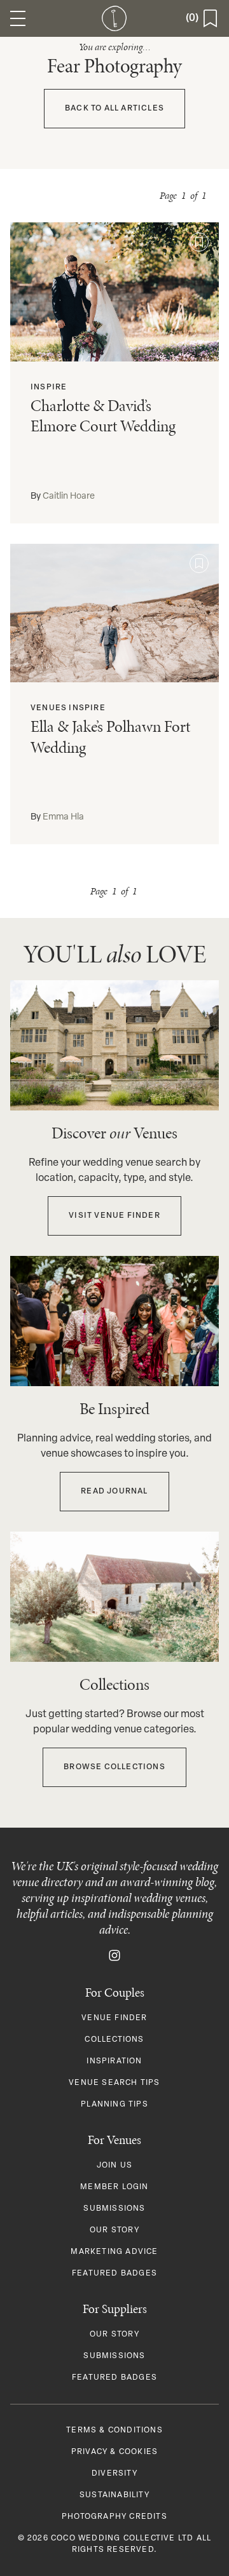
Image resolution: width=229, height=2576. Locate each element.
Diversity (114, 2474)
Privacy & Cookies (114, 2452)
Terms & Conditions (114, 2431)
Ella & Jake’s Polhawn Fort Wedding (110, 737)
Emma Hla (63, 817)
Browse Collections (114, 1767)
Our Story (114, 2230)
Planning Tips (114, 2105)
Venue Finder (114, 2018)
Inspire (49, 388)
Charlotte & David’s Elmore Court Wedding (103, 416)
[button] (18, 18)
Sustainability (114, 2495)
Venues (49, 708)
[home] (114, 18)
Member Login (114, 2187)
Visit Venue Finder (114, 1216)
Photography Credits (114, 2517)
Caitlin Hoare (69, 496)
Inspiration (114, 2061)
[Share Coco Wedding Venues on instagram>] (114, 1955)
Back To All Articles (114, 109)
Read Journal (114, 1492)
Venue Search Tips (114, 2083)
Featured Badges (114, 2274)
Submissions (114, 2209)
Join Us (114, 2166)
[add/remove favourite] (199, 242)
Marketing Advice (114, 2252)
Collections (114, 2040)
